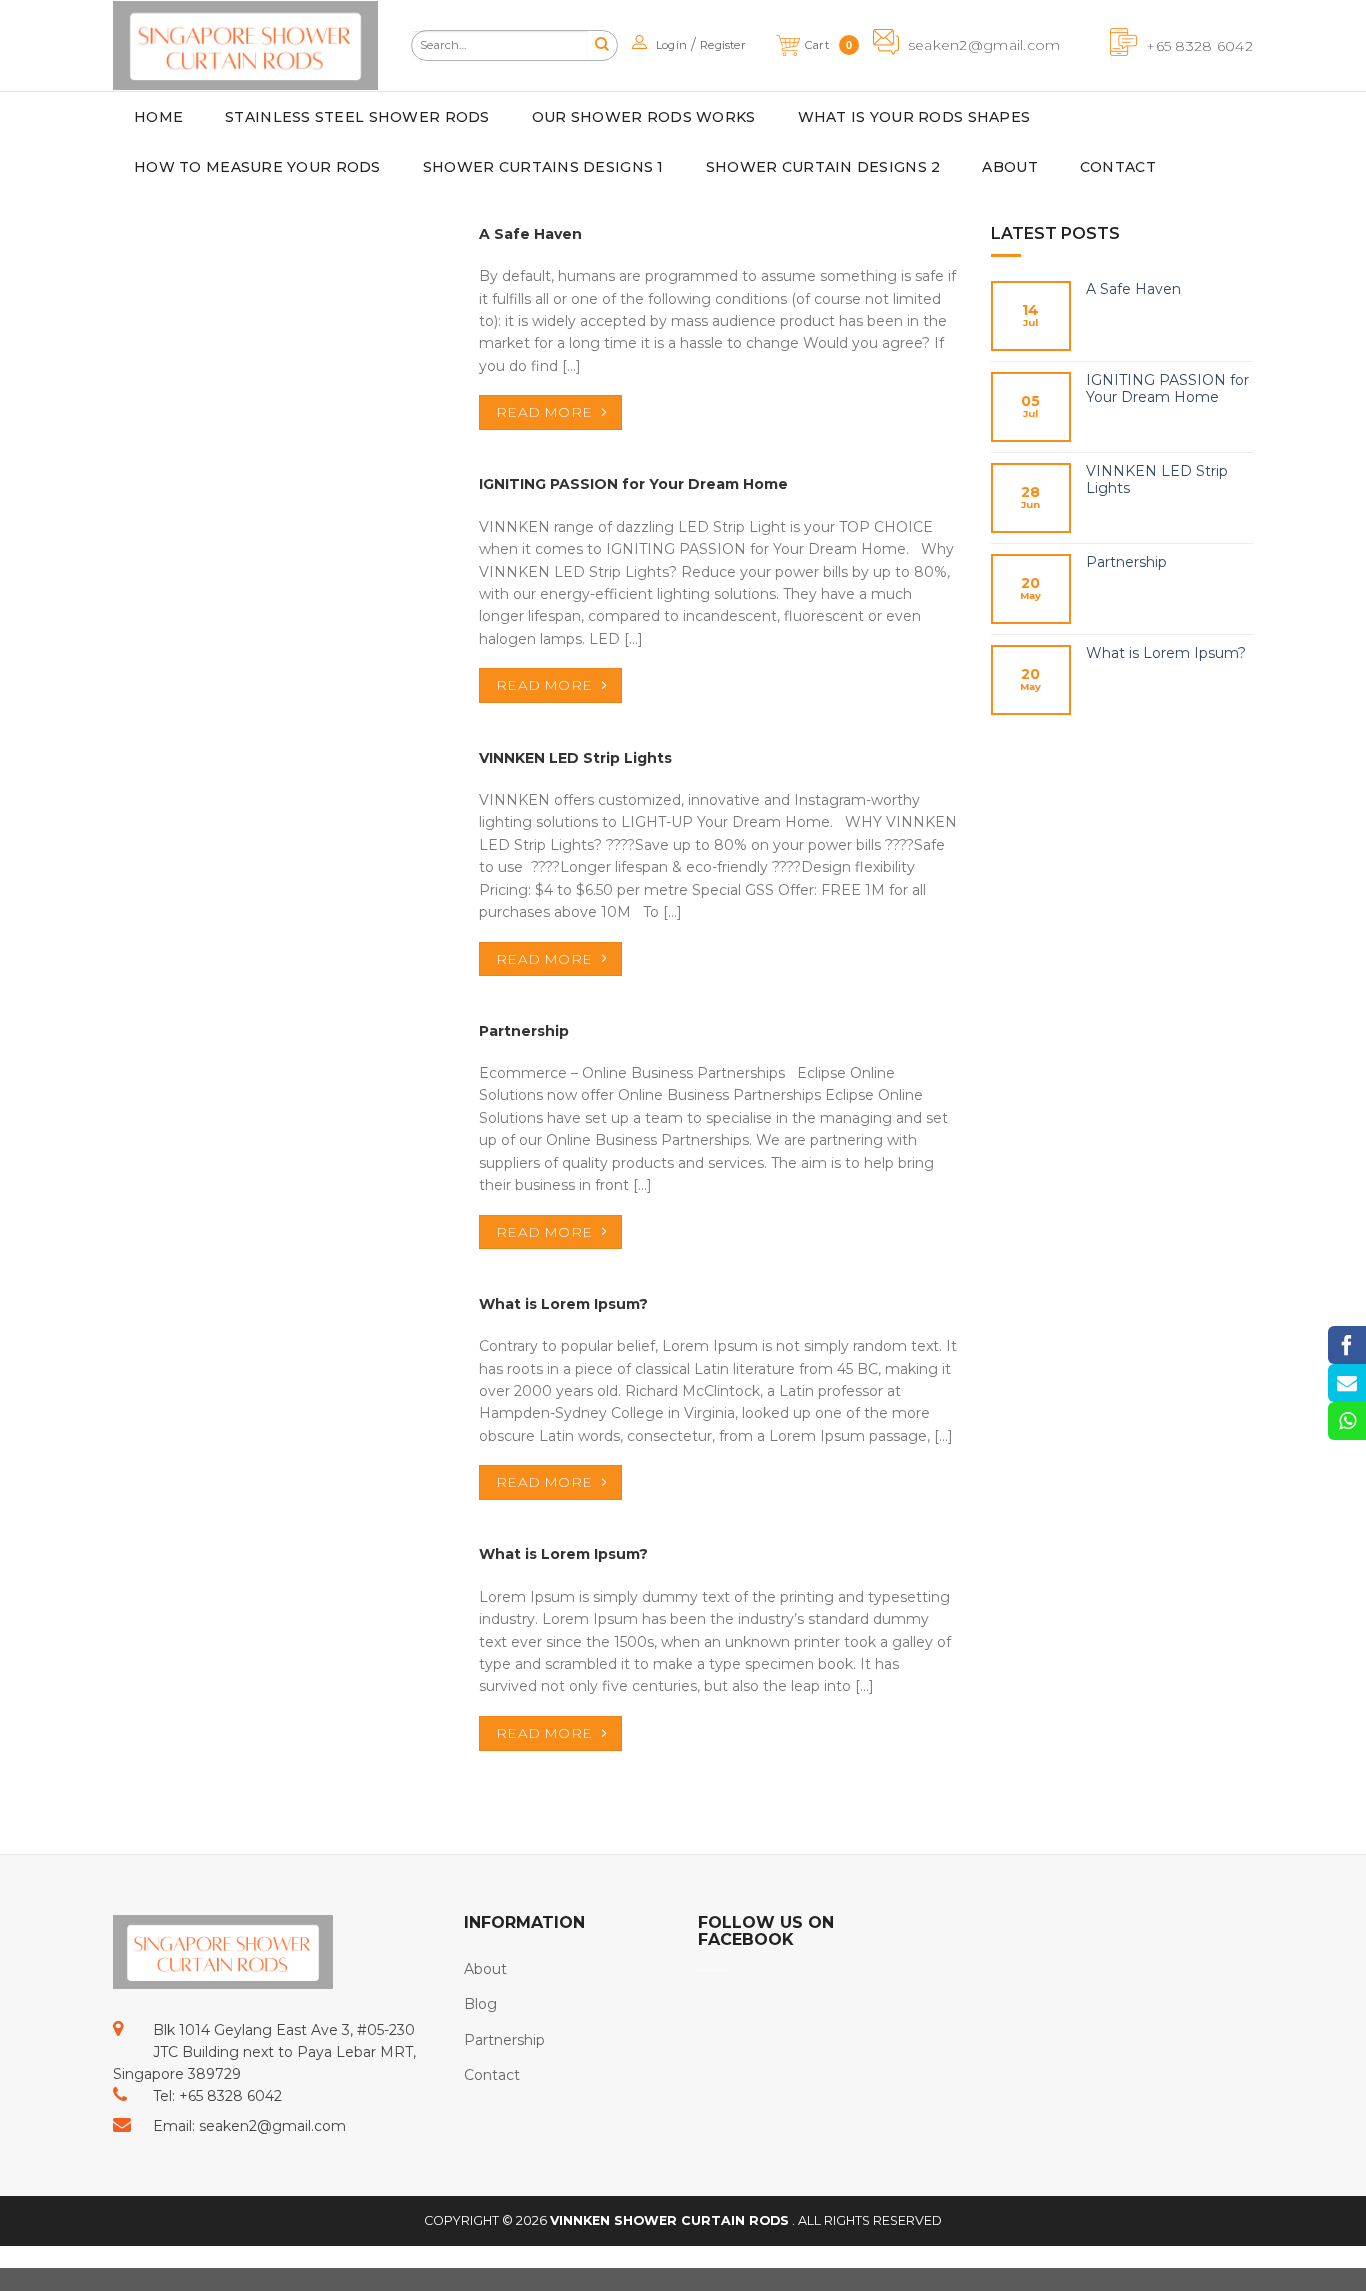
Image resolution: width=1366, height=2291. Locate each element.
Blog (480, 2004)
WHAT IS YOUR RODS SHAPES (914, 117)
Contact (492, 2075)
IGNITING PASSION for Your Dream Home (1167, 389)
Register (723, 45)
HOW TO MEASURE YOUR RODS (257, 167)
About (485, 1969)
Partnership (1126, 562)
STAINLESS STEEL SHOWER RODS (357, 117)
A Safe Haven (1133, 289)
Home (158, 117)
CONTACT (1118, 167)
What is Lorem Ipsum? (1166, 653)
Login (671, 45)
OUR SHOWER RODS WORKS (644, 117)
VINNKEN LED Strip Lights (1157, 480)
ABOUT (1009, 167)
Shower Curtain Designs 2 (823, 167)
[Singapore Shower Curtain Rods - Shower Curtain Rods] (245, 45)
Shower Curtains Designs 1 (543, 167)
